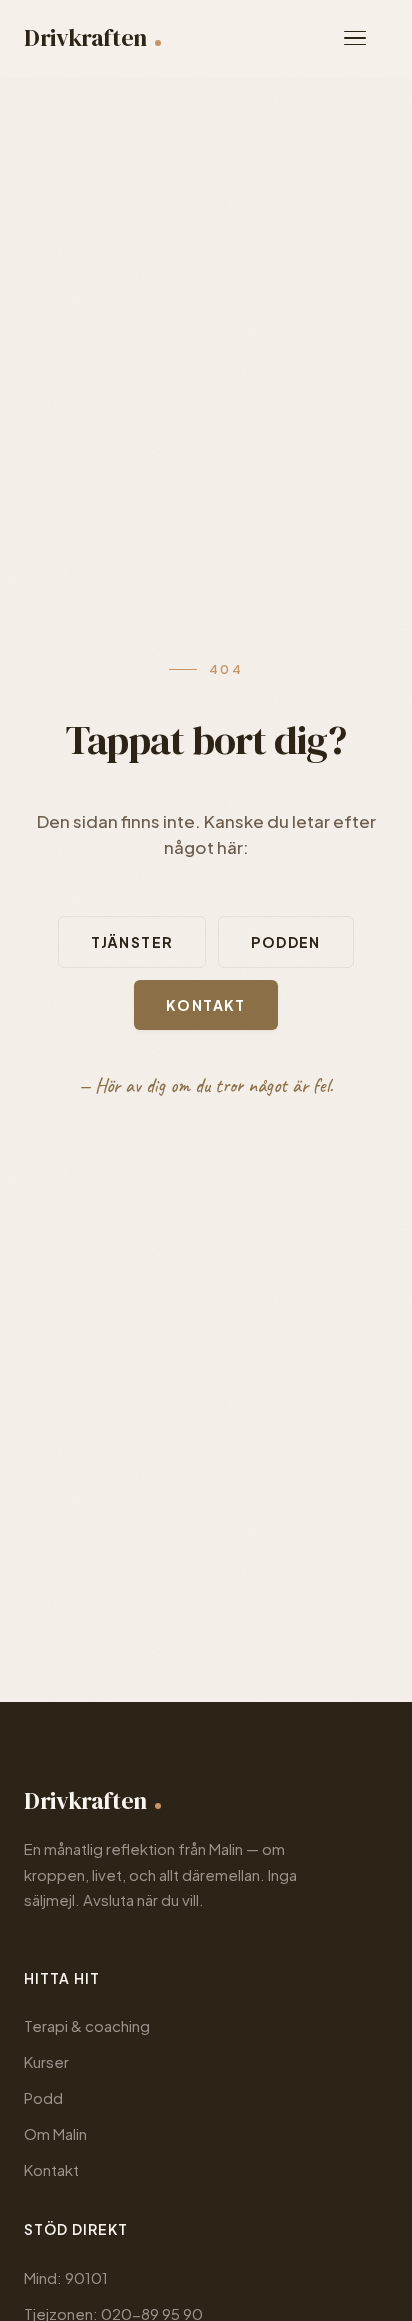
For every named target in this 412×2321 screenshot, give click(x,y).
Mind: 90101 (66, 2277)
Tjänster (132, 942)
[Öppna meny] (366, 38)
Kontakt (206, 1005)
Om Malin (55, 2133)
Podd (43, 2097)
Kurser (46, 2061)
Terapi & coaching (87, 2025)
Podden (285, 942)
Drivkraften (85, 37)
